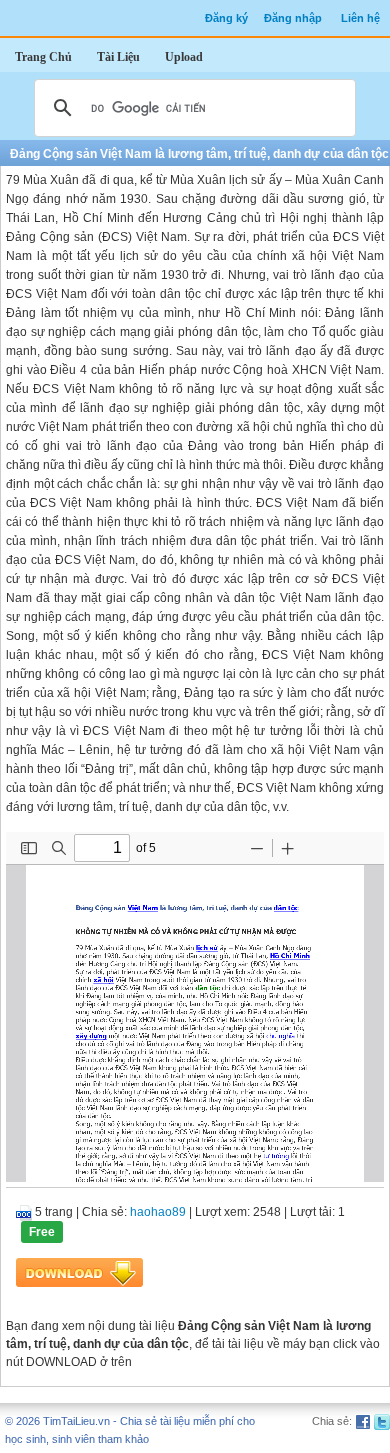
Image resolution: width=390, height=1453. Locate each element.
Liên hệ (360, 18)
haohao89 (158, 1212)
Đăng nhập (293, 18)
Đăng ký (226, 18)
